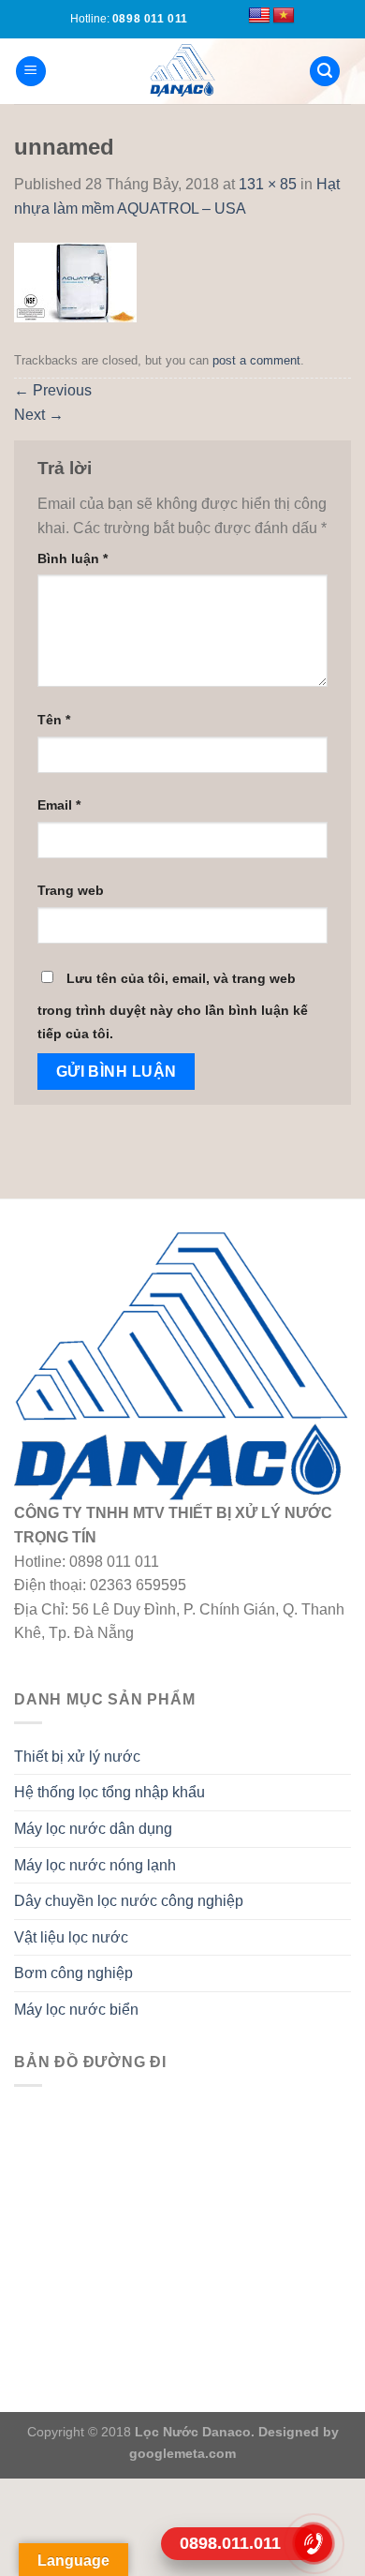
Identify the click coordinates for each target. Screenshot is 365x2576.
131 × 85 (268, 184)
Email (59, 805)
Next (39, 415)
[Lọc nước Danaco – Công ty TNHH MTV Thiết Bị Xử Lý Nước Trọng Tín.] (182, 71)
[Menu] (31, 72)
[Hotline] (314, 2543)
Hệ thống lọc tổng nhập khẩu (109, 1792)
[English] (259, 16)
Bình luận (73, 558)
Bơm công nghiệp (73, 1973)
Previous (53, 390)
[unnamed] (75, 282)
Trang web (71, 890)
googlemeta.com (182, 2453)
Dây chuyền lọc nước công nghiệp (129, 1901)
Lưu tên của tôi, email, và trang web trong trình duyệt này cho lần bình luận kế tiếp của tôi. (173, 1006)
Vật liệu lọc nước (71, 1937)
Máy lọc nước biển (76, 2010)
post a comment (256, 360)
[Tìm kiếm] (325, 72)
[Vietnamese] (284, 16)
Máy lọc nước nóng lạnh (95, 1865)
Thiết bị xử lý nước (77, 1757)
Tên (54, 720)
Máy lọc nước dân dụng (93, 1829)
